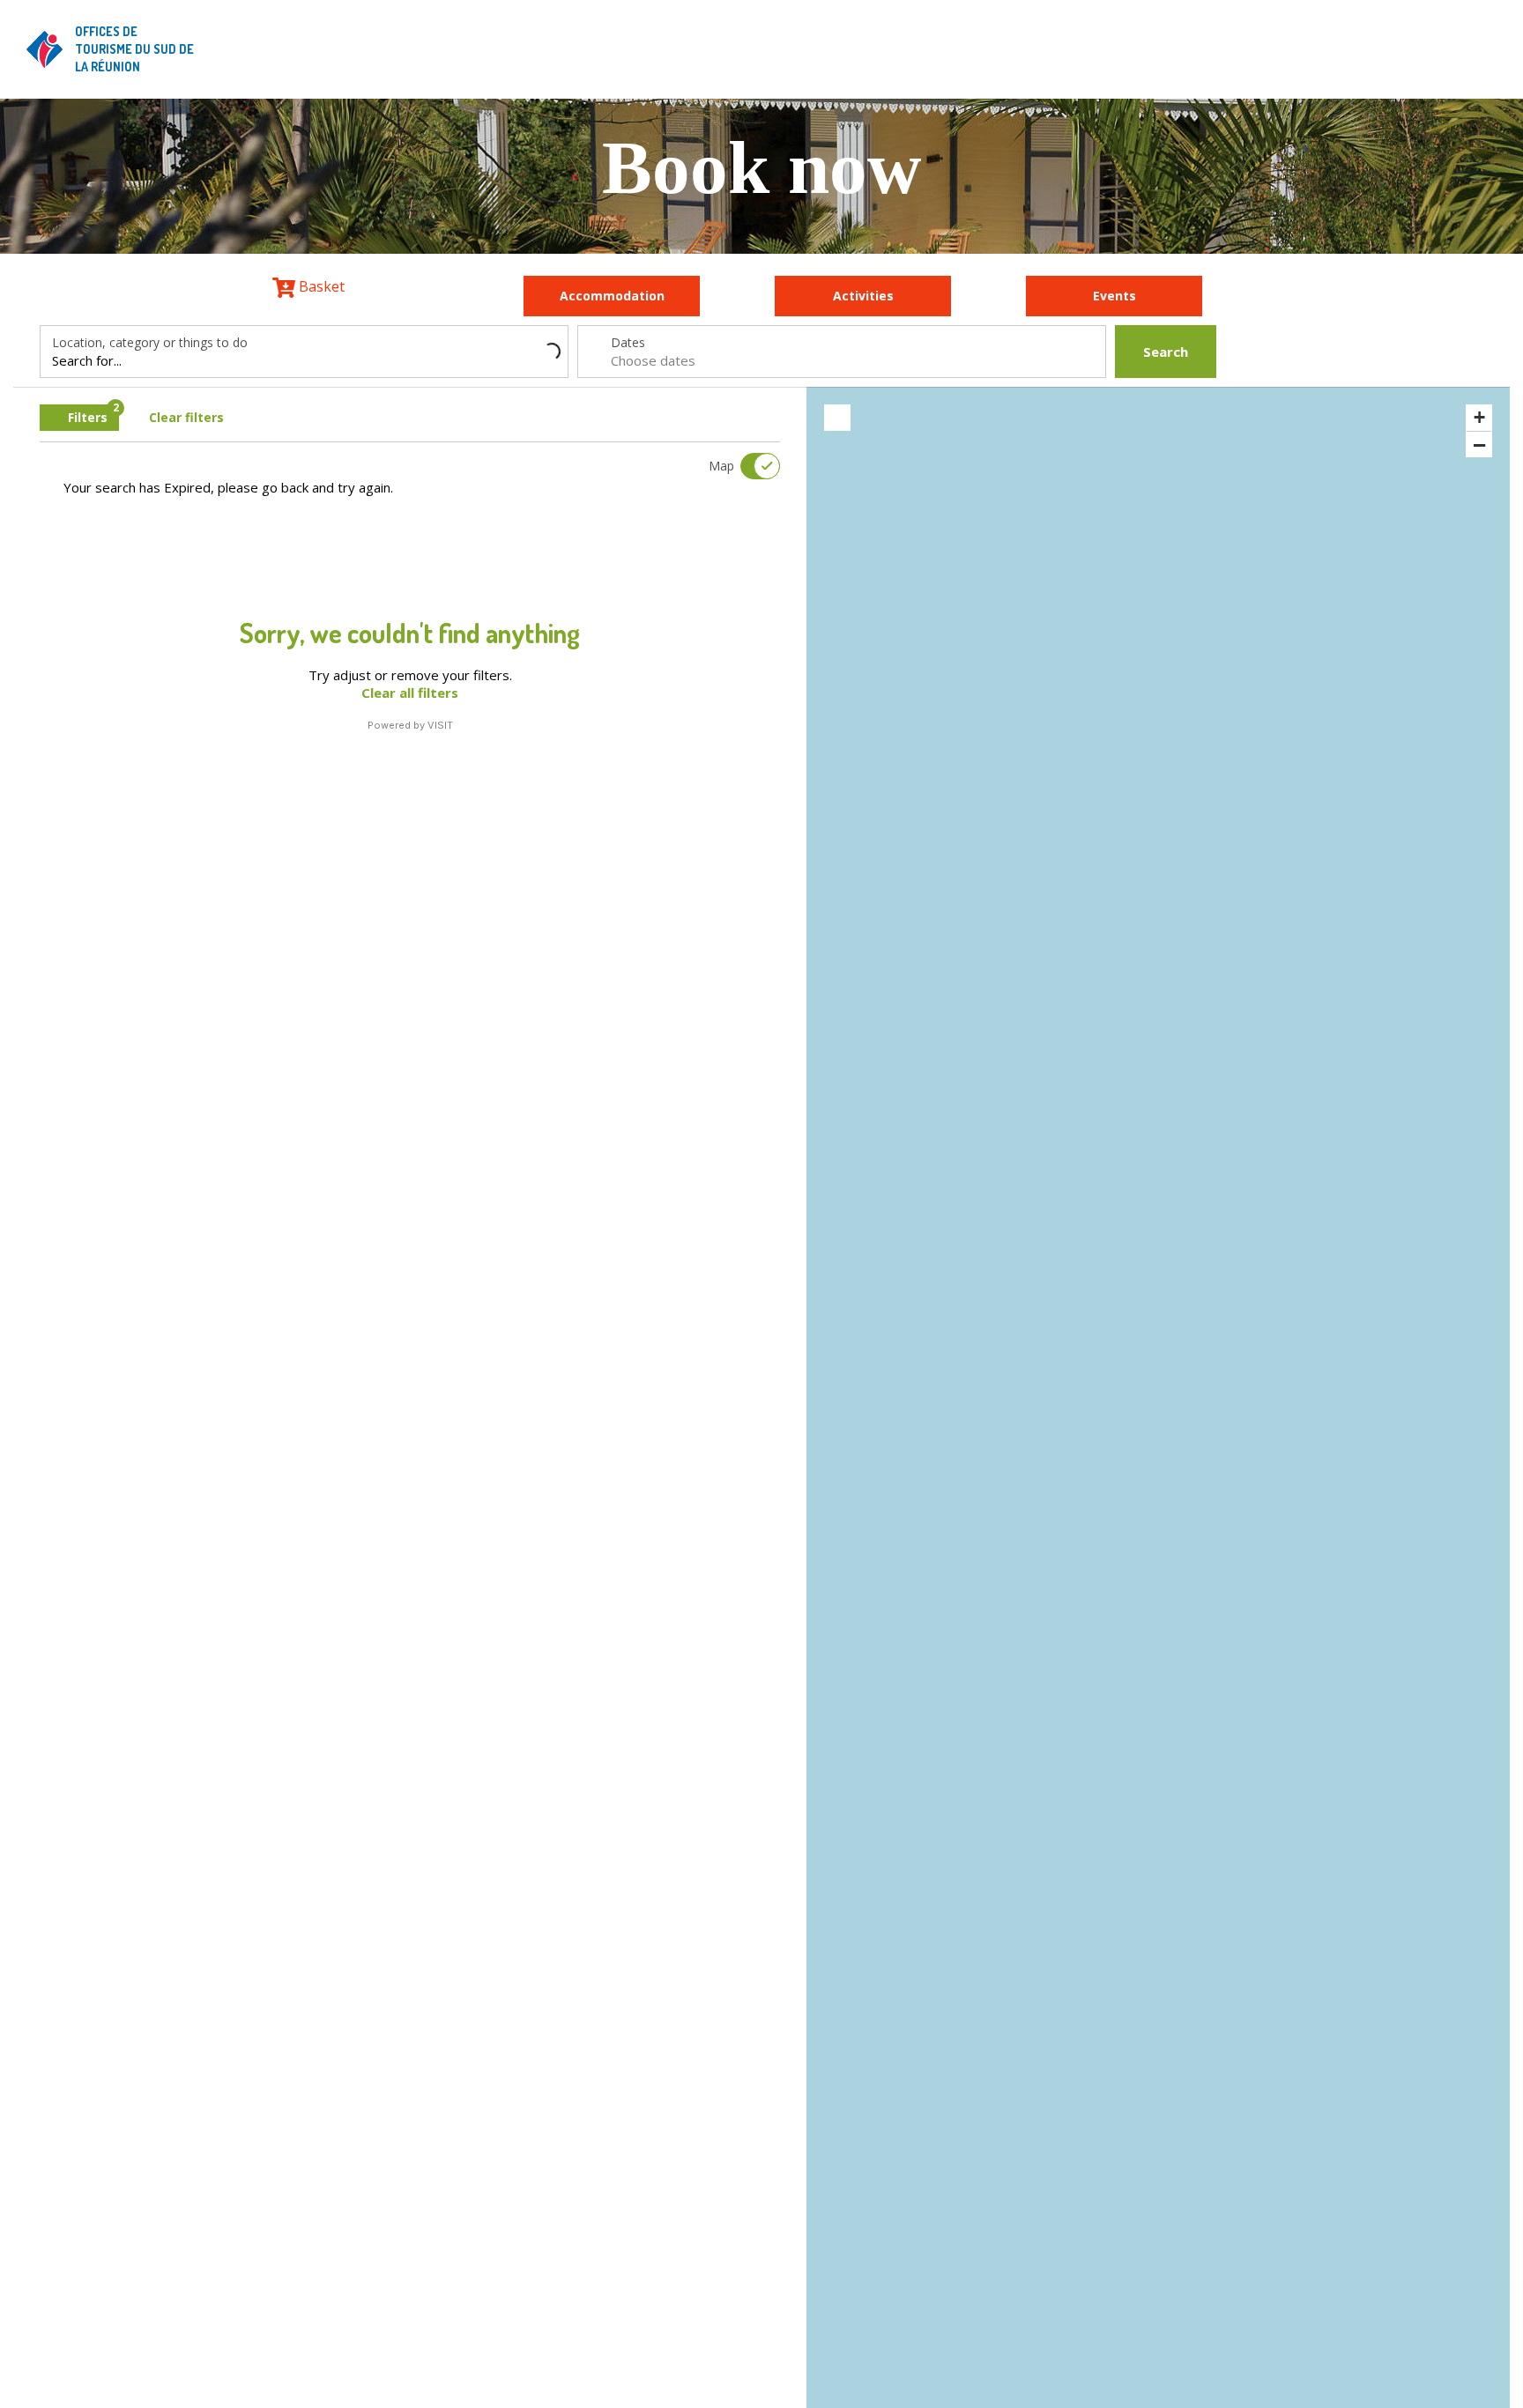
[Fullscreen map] (837, 418)
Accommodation (612, 296)
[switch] (749, 466)
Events (1114, 296)
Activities (863, 296)
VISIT (440, 725)
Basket (320, 286)
